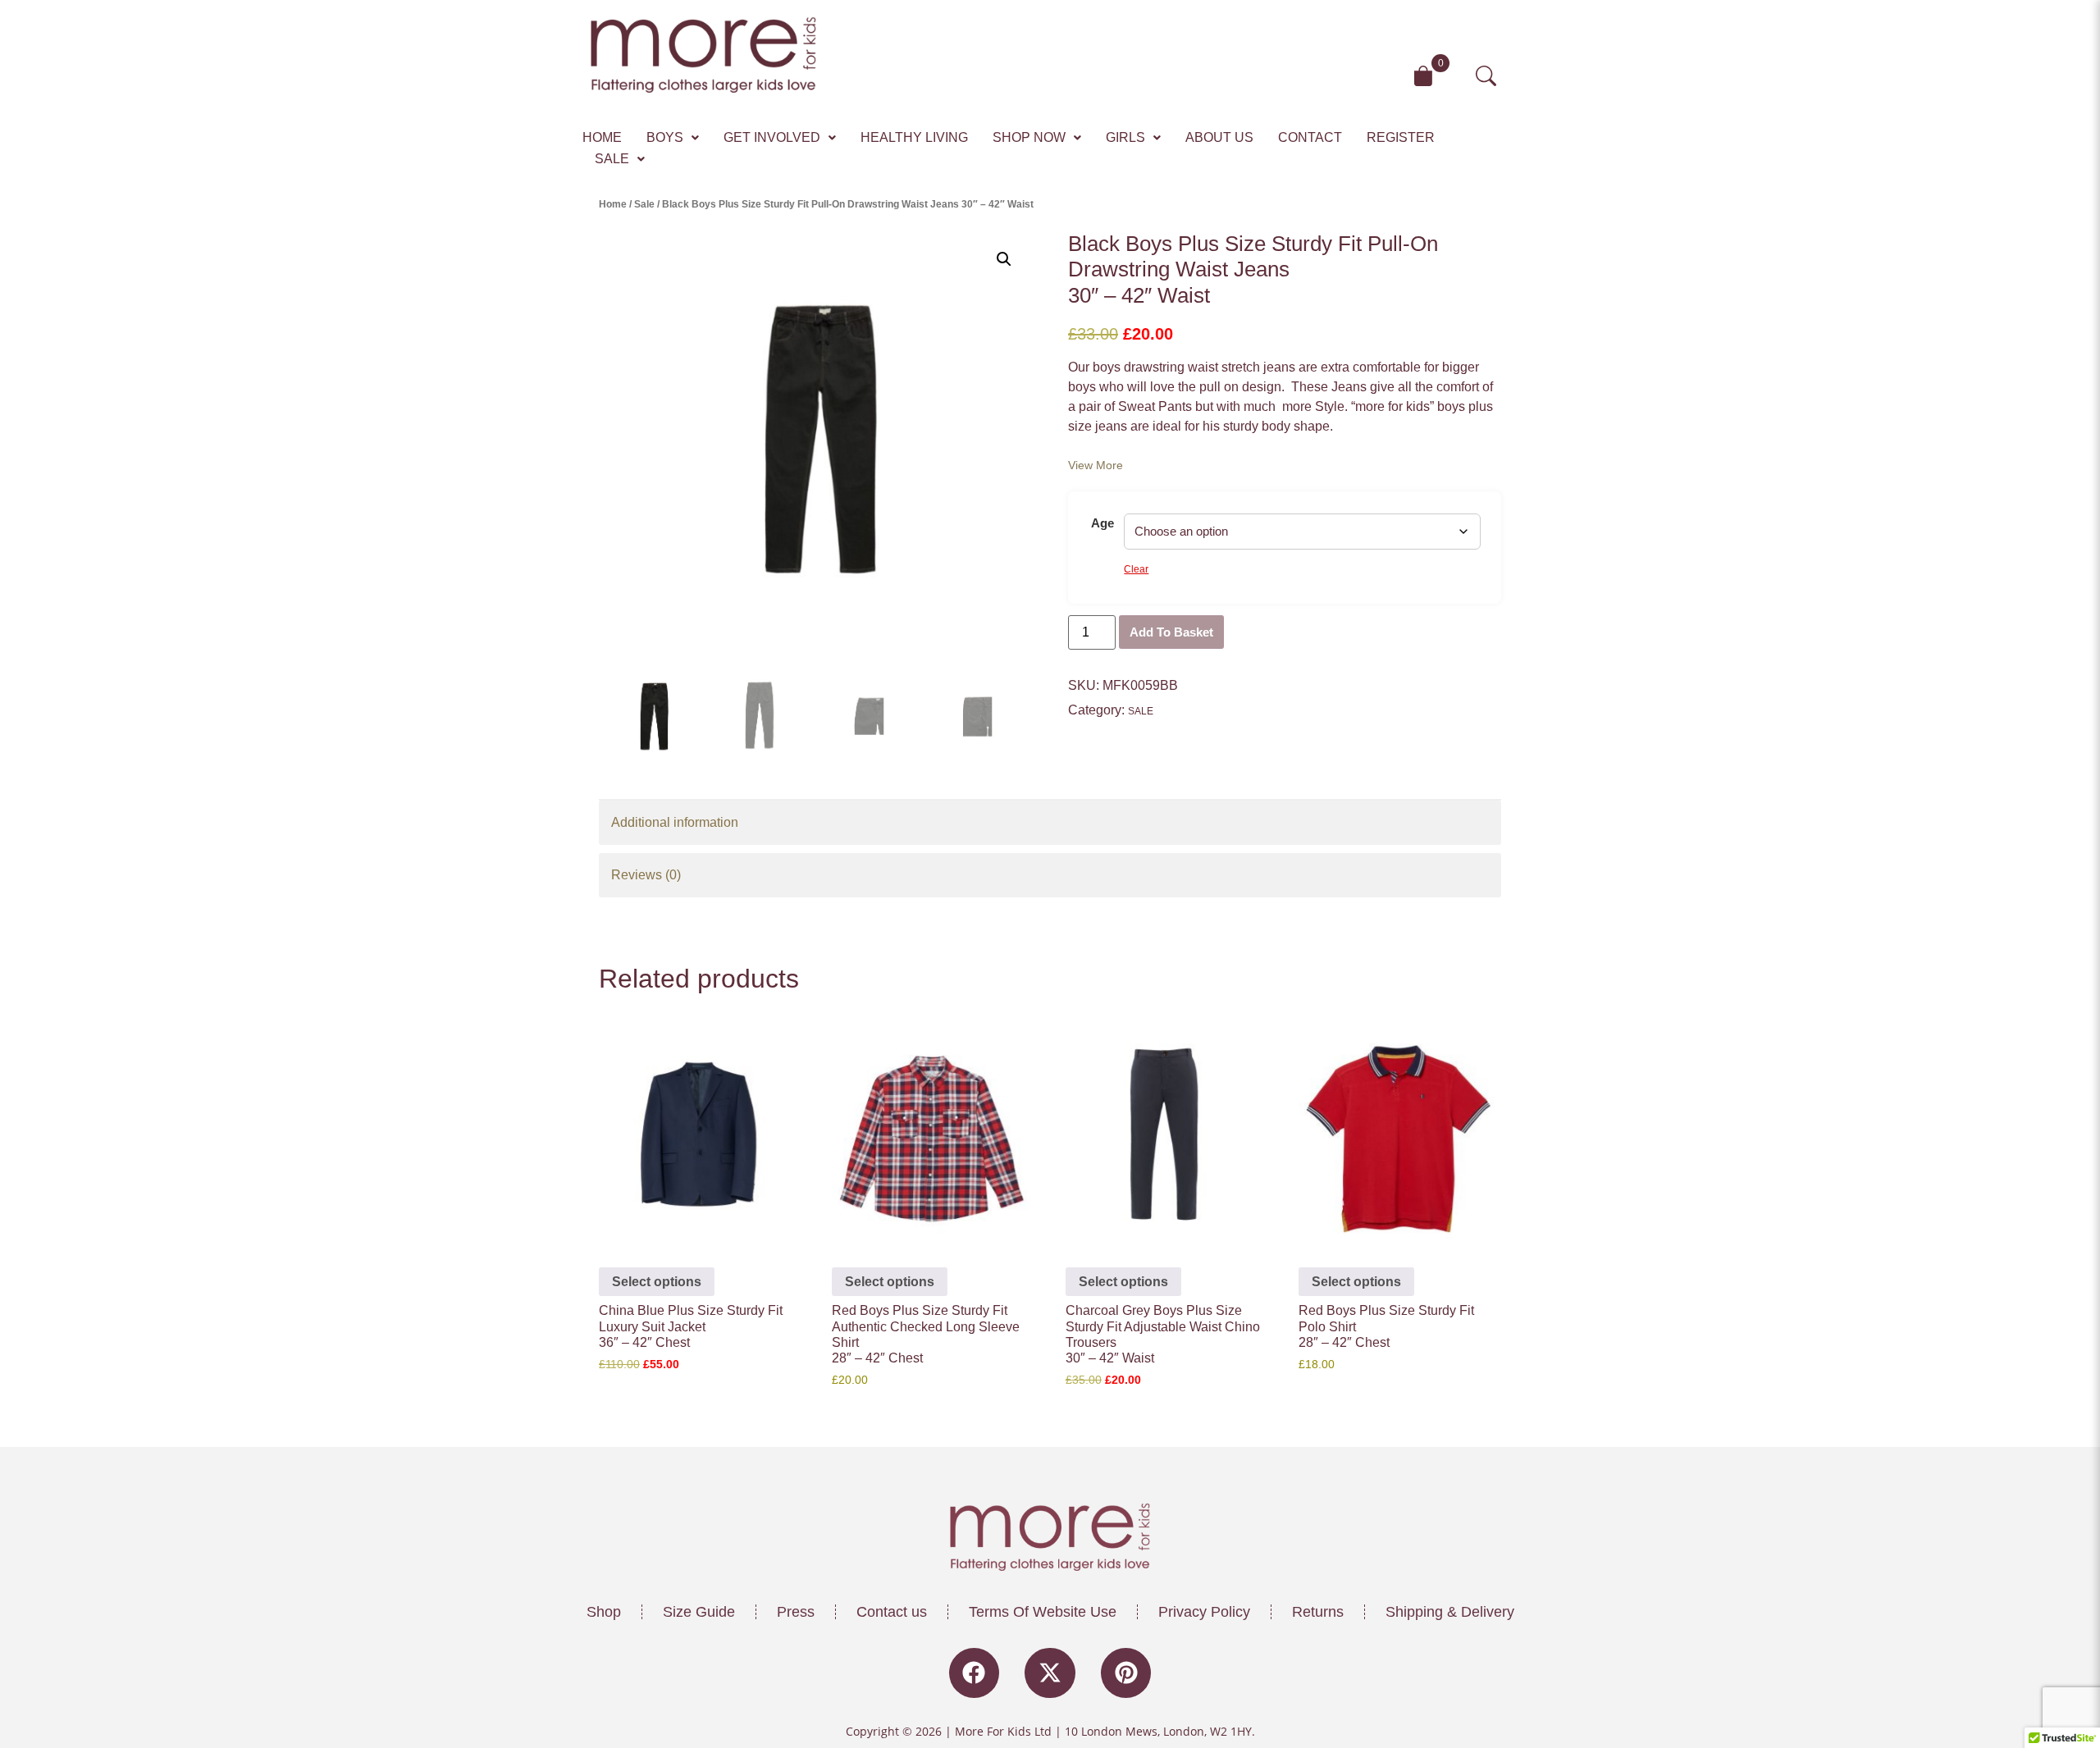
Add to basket (1171, 632)
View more (1096, 465)
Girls (1125, 137)
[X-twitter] (1050, 1673)
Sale (612, 159)
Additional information (675, 822)
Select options (657, 1282)
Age (1102, 523)
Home (602, 137)
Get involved (772, 137)
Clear (1136, 569)
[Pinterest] (1126, 1673)
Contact (1310, 137)
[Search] (1493, 76)
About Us (1219, 137)
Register (1401, 137)
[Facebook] (975, 1673)
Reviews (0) (646, 875)
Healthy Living (914, 137)
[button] (673, 138)
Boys (665, 137)
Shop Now (1029, 137)
